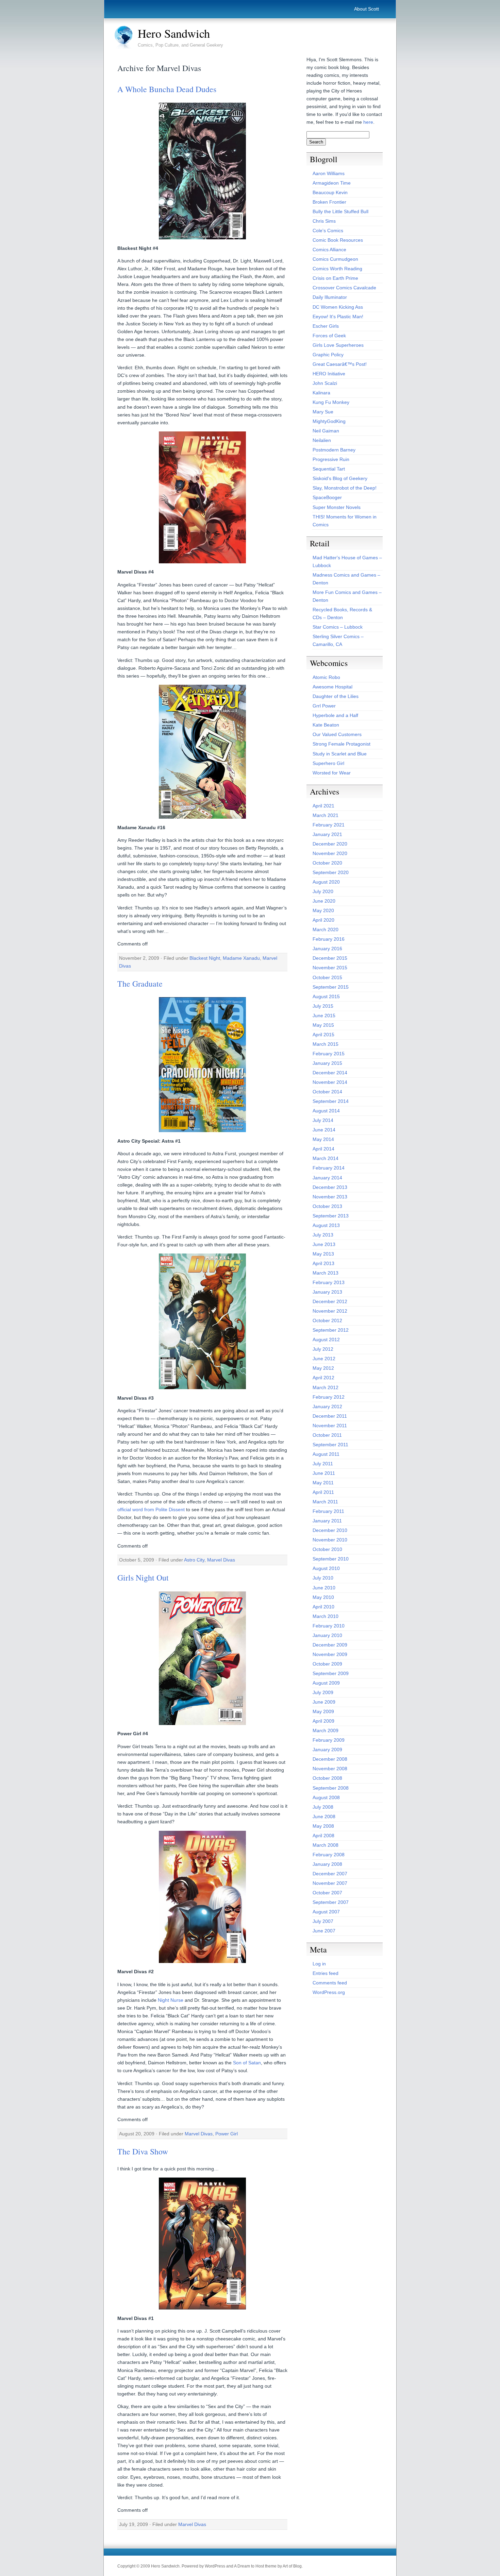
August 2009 (326, 1683)
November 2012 (330, 1311)
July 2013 (323, 1235)
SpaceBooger (327, 497)
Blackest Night (205, 958)
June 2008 (324, 1816)
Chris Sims (324, 221)
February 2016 (329, 939)
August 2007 (326, 1912)
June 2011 (324, 1473)
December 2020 (330, 844)
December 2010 (330, 1530)
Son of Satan (247, 2063)
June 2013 (324, 1244)
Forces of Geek (329, 336)
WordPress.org (329, 1992)
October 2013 (327, 1206)
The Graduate (140, 984)
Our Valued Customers (337, 734)
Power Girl (227, 2134)
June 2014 (324, 1130)
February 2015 (329, 1054)
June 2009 (324, 1702)
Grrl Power (324, 706)
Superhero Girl (328, 763)
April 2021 (323, 806)
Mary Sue (323, 412)
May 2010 (323, 1597)
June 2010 (324, 1588)
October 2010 (327, 1549)
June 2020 (324, 901)
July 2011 (323, 1464)
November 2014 (330, 1082)
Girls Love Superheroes (338, 345)
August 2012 (326, 1340)
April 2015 (323, 1035)
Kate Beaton (326, 725)
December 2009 (330, 1645)
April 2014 (323, 1149)
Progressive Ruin (331, 459)
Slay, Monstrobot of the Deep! (345, 488)
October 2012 (327, 1320)
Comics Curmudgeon (335, 259)
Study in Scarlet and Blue (340, 754)
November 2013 (330, 1197)
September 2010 (331, 1559)
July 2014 (323, 1120)
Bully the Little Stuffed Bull (340, 211)
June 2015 (324, 1016)
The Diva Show (143, 2151)
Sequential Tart (329, 469)
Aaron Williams (329, 173)
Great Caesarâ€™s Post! (340, 364)
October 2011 (327, 1435)
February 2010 (329, 1626)
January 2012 (327, 1406)
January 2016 (327, 949)
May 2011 (323, 1483)
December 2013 (330, 1187)
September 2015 (331, 987)
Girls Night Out (143, 1577)
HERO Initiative (329, 374)
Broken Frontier (329, 202)
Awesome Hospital (332, 687)
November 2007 (330, 1883)
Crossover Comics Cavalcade (344, 288)
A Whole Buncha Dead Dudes (167, 89)
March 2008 (326, 1845)
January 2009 (327, 1750)
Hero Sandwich (174, 33)
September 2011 (330, 1445)
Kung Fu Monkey (331, 402)
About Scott (366, 9)
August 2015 (326, 996)
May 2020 (323, 910)
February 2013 (329, 1282)
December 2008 (330, 1759)
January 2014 (327, 1178)
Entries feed (326, 1973)
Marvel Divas (221, 1560)
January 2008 (327, 1864)
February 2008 (329, 1855)
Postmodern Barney (334, 450)
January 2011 (327, 1521)
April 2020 (323, 920)
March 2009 (326, 1730)
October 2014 (327, 1092)
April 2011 (323, 1492)
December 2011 (330, 1416)
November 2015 (330, 968)
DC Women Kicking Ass (338, 307)
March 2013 (326, 1273)
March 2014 (326, 1158)
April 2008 (323, 1836)
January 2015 (327, 1063)
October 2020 (327, 863)
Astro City (194, 1560)
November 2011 (330, 1426)
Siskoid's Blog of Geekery (340, 478)
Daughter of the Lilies (336, 696)
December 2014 (330, 1073)
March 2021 (326, 815)
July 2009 (323, 1692)
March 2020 (326, 929)
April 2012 (323, 1378)
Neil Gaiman (326, 431)
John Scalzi (325, 383)
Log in (319, 1964)
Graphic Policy (328, 355)
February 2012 (329, 1397)
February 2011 (328, 1511)
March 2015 (326, 1044)
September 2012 (331, 1330)
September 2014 (331, 1101)
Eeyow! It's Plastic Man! (338, 317)
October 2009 (327, 1664)
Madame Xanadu (241, 958)
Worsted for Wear (332, 773)
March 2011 (325, 1502)
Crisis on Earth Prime (335, 278)
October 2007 (327, 1893)
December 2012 (330, 1301)
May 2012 (323, 1368)
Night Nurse (171, 2000)
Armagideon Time (332, 183)
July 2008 (323, 1807)
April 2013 (323, 1263)
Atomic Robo (326, 677)
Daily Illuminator (330, 297)
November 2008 (330, 1769)
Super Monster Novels (337, 507)
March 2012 (326, 1387)
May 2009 (323, 1711)
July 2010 (323, 1578)
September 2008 (331, 1788)
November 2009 (330, 1654)
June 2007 (324, 1931)
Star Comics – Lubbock (338, 627)
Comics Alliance (329, 250)
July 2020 (323, 891)
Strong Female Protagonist (341, 744)
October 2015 (327, 977)
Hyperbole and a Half (335, 715)
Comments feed (330, 1983)
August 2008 (326, 1797)
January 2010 (327, 1635)
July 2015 (323, 1006)
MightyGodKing (329, 421)
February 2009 (329, 1740)
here (368, 122)
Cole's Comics (328, 231)
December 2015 (330, 958)
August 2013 (326, 1225)
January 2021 (327, 834)
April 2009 (323, 1721)
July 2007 (323, 1921)
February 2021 (329, 825)
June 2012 (324, 1359)
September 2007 (331, 1902)
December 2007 (330, 1874)
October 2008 (327, 1778)
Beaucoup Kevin (330, 192)
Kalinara (321, 393)
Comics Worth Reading (337, 269)
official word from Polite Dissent (151, 1509)
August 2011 (326, 1454)
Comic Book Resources (338, 240)
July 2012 (323, 1349)
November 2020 (330, 853)
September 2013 (331, 1216)
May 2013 (323, 1254)
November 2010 (330, 1540)
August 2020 (326, 882)
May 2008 (323, 1826)
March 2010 (326, 1616)
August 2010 (326, 1568)
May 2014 (323, 1139)
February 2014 (329, 1168)
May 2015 (323, 1025)
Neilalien (322, 440)
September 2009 (331, 1673)
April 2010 (323, 1607)
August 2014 (326, 1111)
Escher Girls (326, 326)
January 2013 (327, 1292)
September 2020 (331, 872)
